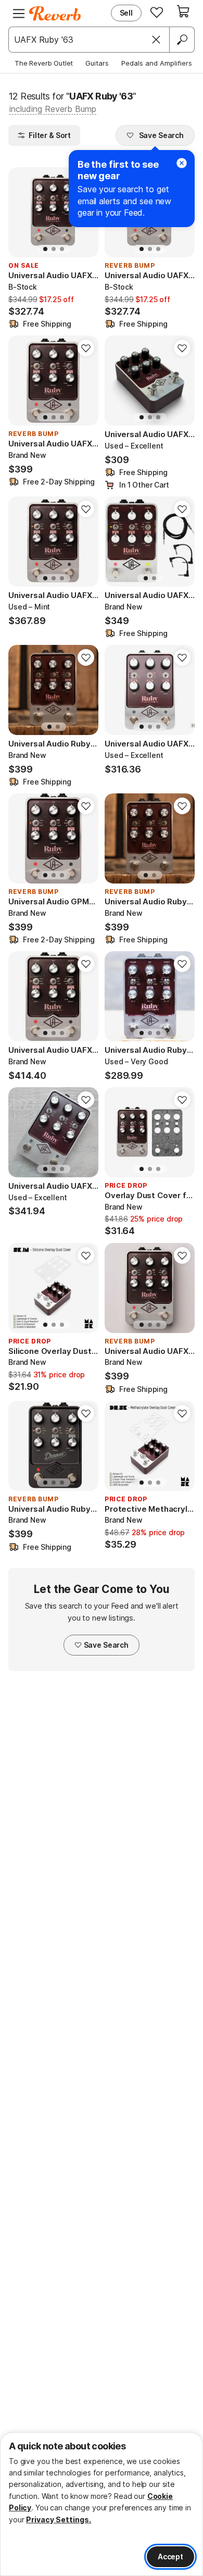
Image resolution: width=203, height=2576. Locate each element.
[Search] (182, 40)
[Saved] (157, 12)
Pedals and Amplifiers (157, 63)
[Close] (156, 40)
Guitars (97, 63)
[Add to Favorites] (86, 348)
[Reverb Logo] (55, 14)
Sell (126, 13)
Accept (170, 2556)
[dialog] (102, 2504)
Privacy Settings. (59, 2519)
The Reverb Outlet (44, 63)
